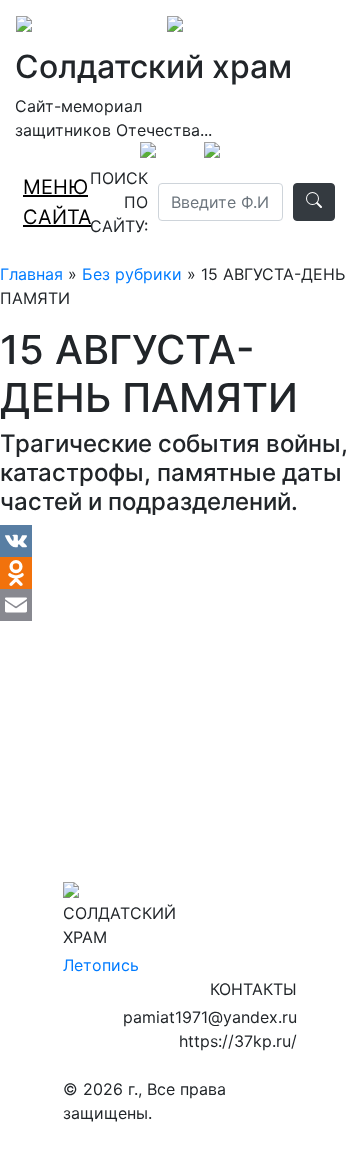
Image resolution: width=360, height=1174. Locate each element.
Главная (31, 274)
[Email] (180, 605)
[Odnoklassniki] (180, 573)
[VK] (180, 541)
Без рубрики (132, 274)
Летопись (101, 965)
